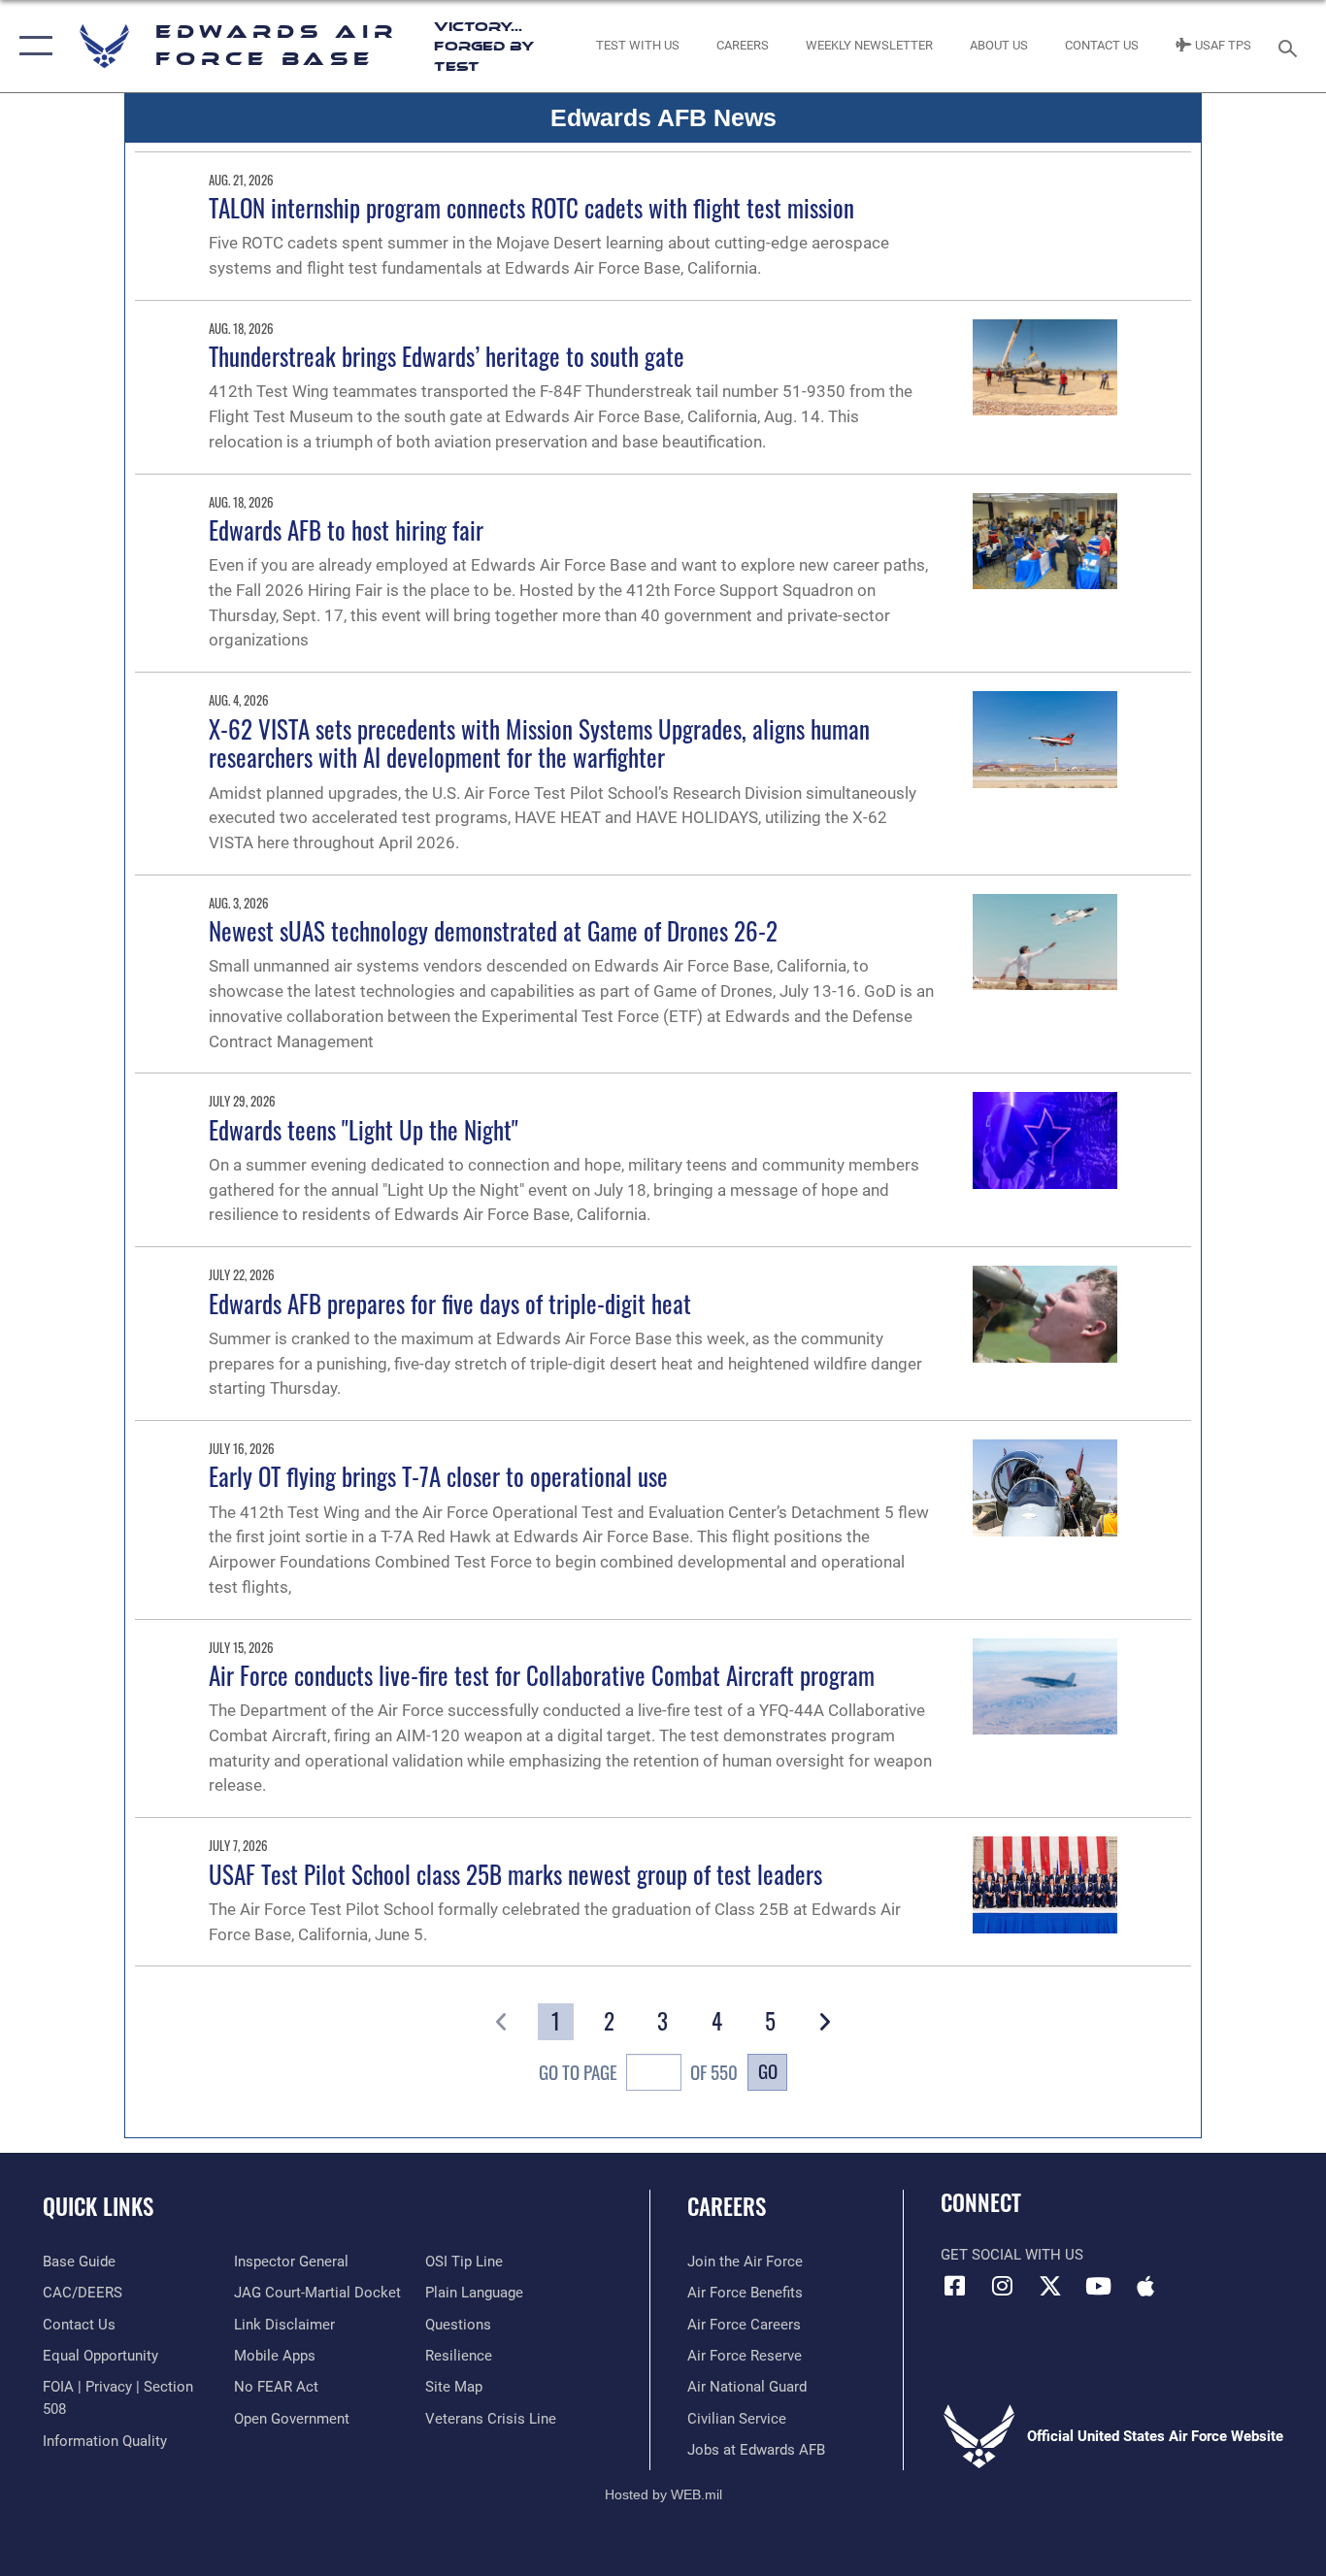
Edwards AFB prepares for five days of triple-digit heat (450, 1303)
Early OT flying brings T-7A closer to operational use (438, 1476)
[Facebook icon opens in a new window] (955, 2286)
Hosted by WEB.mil (663, 2494)
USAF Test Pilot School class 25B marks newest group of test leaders (515, 1874)
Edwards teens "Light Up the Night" (364, 1129)
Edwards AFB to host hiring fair (346, 529)
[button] (32, 46)
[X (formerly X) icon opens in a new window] (1050, 2286)
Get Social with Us (1012, 2255)
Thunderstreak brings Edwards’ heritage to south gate (447, 356)
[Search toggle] (1291, 47)
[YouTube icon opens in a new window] (1098, 2286)
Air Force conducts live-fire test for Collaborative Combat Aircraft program (542, 1675)
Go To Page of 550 (638, 2072)
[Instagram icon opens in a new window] (1003, 2286)
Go (768, 2071)
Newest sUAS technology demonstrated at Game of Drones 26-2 (493, 930)
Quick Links (98, 2206)
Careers (727, 2206)
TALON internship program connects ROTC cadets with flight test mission (531, 207)
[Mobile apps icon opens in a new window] (1145, 2286)
